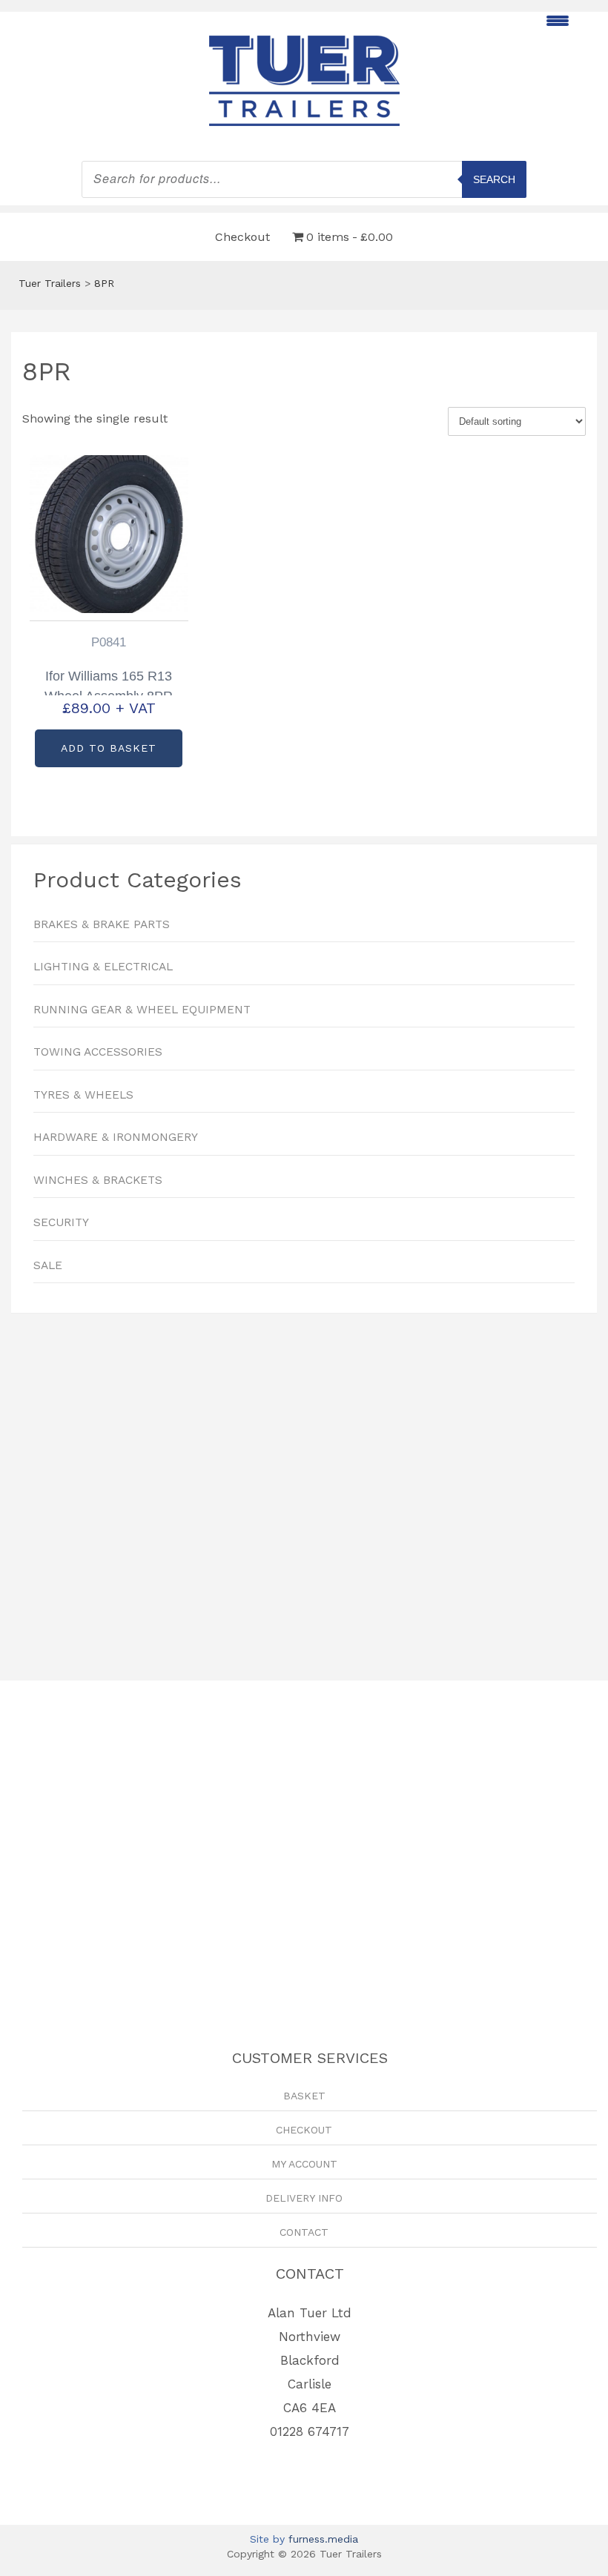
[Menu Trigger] (557, 20)
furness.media (323, 2539)
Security (61, 1222)
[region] (304, 1490)
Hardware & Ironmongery (116, 1137)
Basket (304, 2096)
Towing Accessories (98, 1052)
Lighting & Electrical (103, 967)
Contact (304, 2232)
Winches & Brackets (98, 1180)
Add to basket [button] (109, 748)
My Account (304, 2164)
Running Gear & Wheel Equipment (142, 1010)
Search (494, 179)
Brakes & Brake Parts (102, 924)
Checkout (242, 237)
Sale (48, 1265)
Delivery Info (304, 2198)
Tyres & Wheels (83, 1095)
